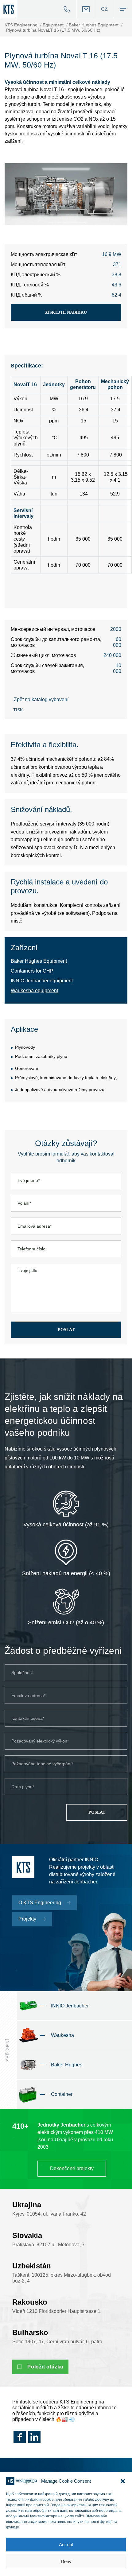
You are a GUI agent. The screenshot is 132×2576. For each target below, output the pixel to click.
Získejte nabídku (66, 312)
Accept (66, 2545)
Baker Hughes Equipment (94, 25)
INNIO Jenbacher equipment (42, 981)
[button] (123, 2481)
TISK (18, 710)
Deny (66, 2561)
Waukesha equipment (34, 991)
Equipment (53, 25)
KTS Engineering (21, 25)
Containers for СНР (32, 971)
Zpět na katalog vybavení (41, 699)
